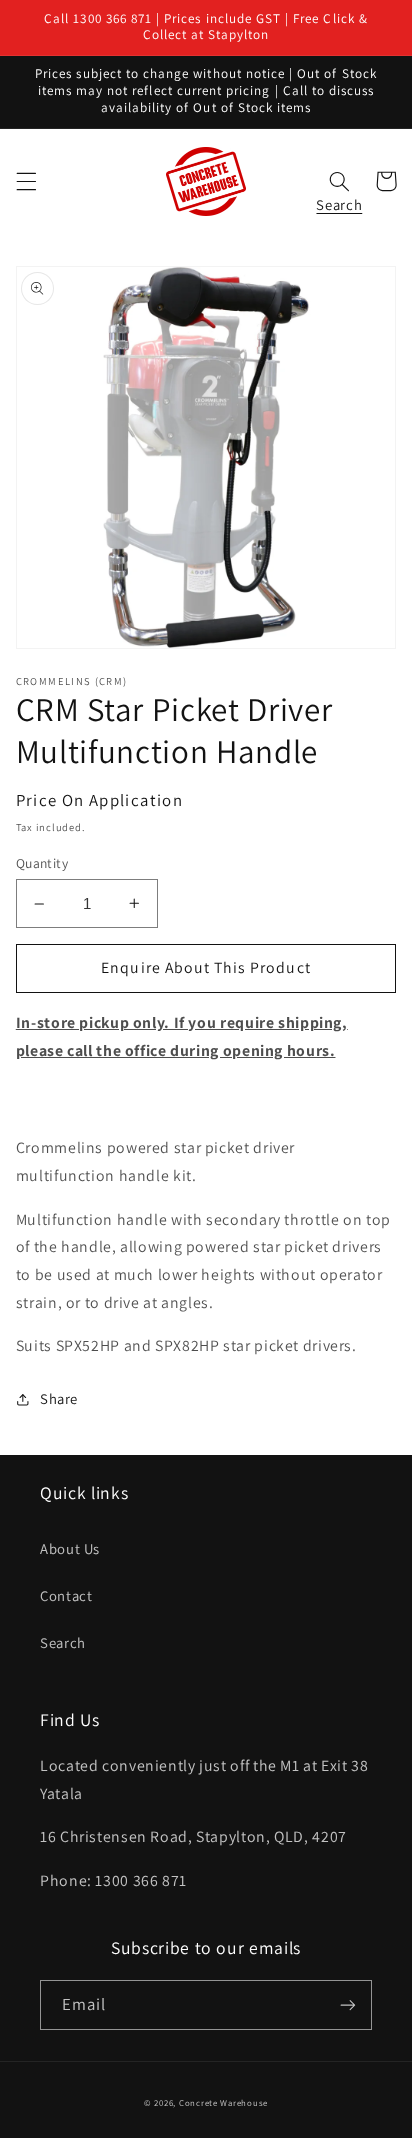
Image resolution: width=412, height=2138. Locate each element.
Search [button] (339, 199)
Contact (66, 1595)
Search (63, 1642)
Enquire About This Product (205, 967)
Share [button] (59, 1398)
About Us (70, 1548)
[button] (26, 181)
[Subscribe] (348, 2004)
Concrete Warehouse (223, 2103)
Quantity (42, 863)
